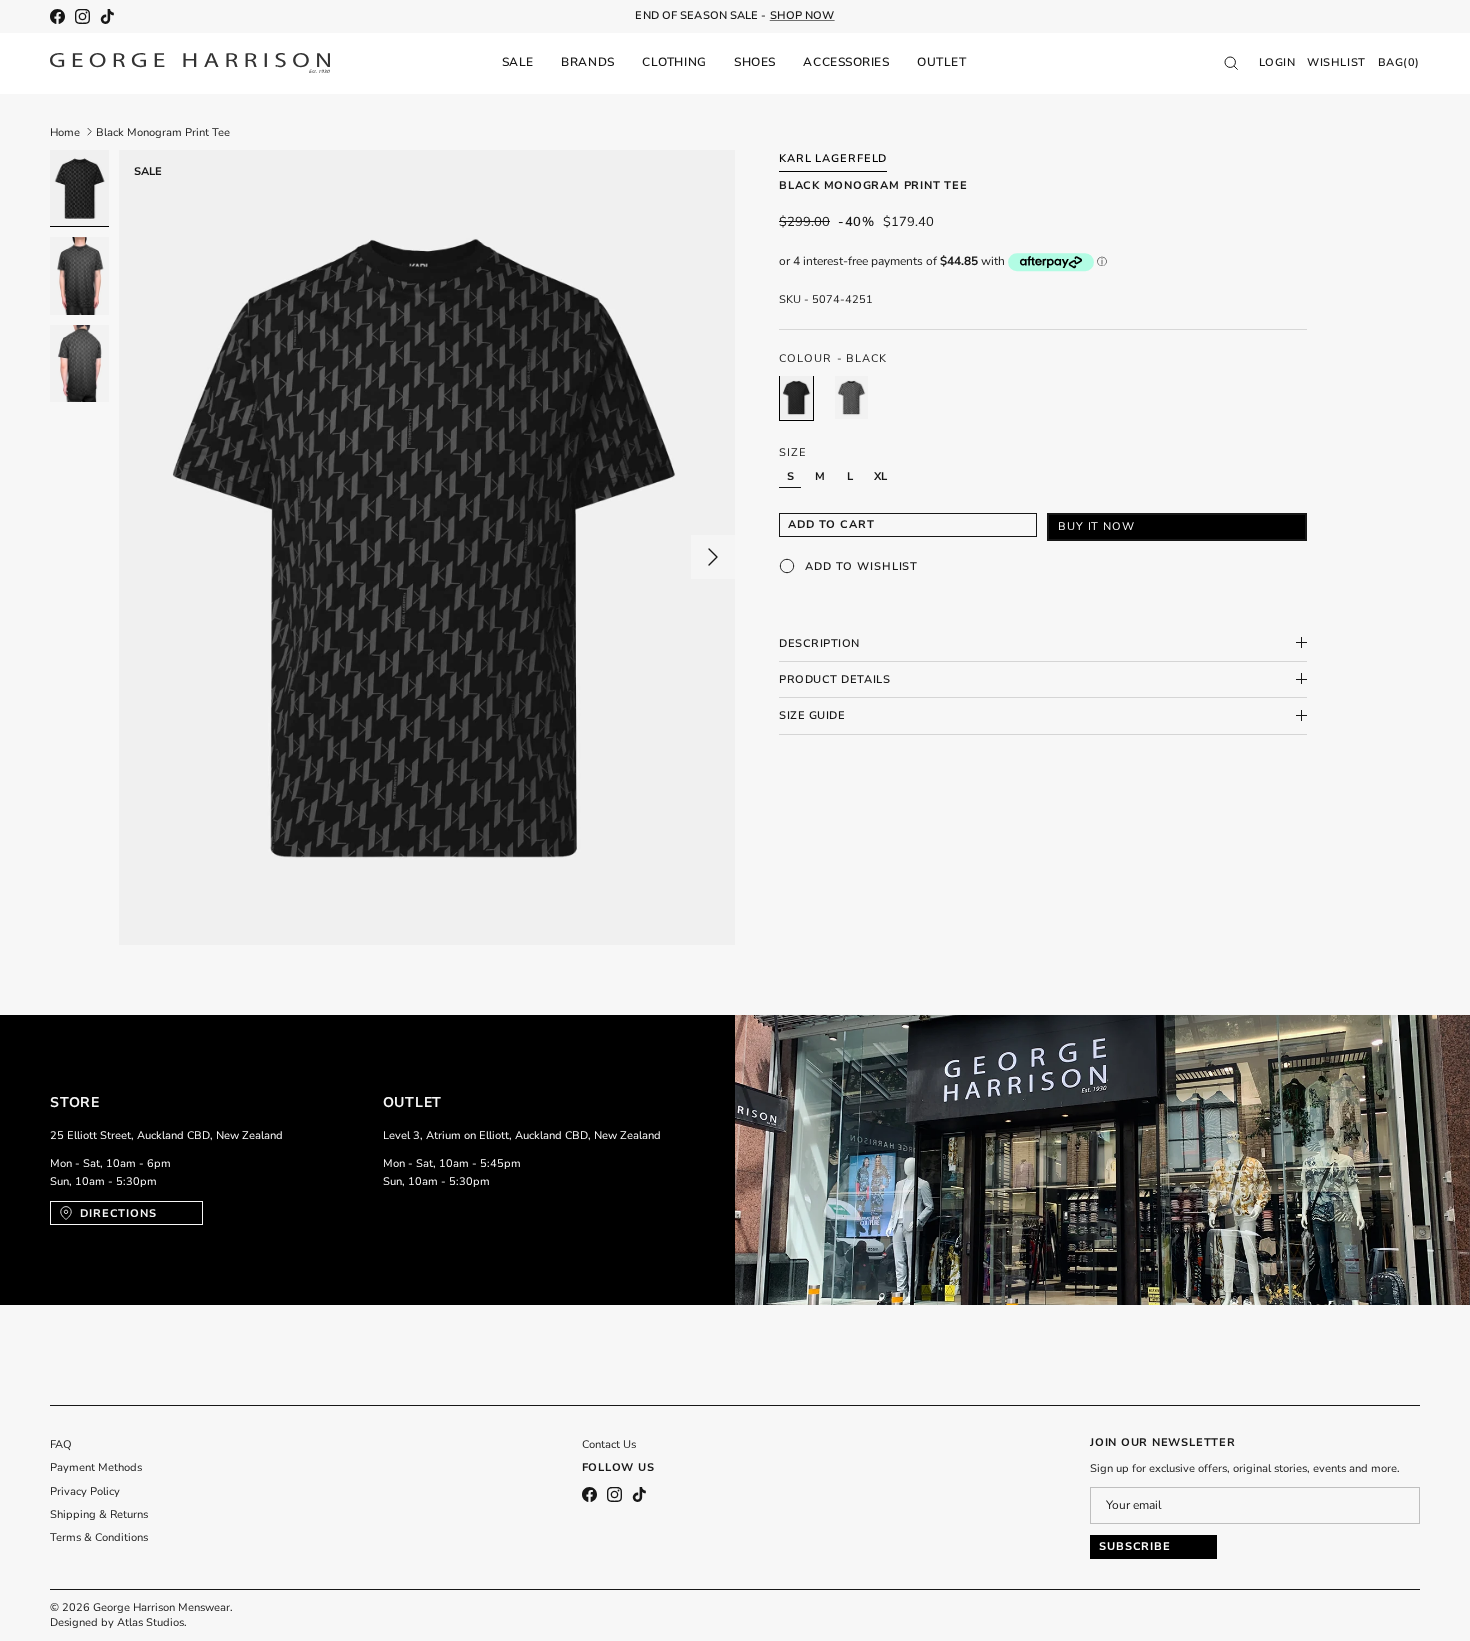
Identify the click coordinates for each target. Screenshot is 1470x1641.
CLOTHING (674, 62)
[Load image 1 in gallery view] (427, 547)
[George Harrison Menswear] (190, 63)
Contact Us (609, 1444)
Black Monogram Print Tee (163, 131)
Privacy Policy (85, 1491)
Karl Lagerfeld (833, 158)
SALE (518, 62)
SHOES (755, 62)
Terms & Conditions (99, 1537)
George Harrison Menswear (161, 1607)
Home (65, 131)
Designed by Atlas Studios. (118, 1622)
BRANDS (587, 62)
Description (819, 642)
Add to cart (831, 524)
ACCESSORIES (846, 62)
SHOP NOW (802, 15)
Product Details (834, 678)
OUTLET (941, 62)
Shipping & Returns (99, 1514)
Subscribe (1135, 1546)
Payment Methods (96, 1467)
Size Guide (812, 715)
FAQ (61, 1444)
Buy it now (1096, 526)
